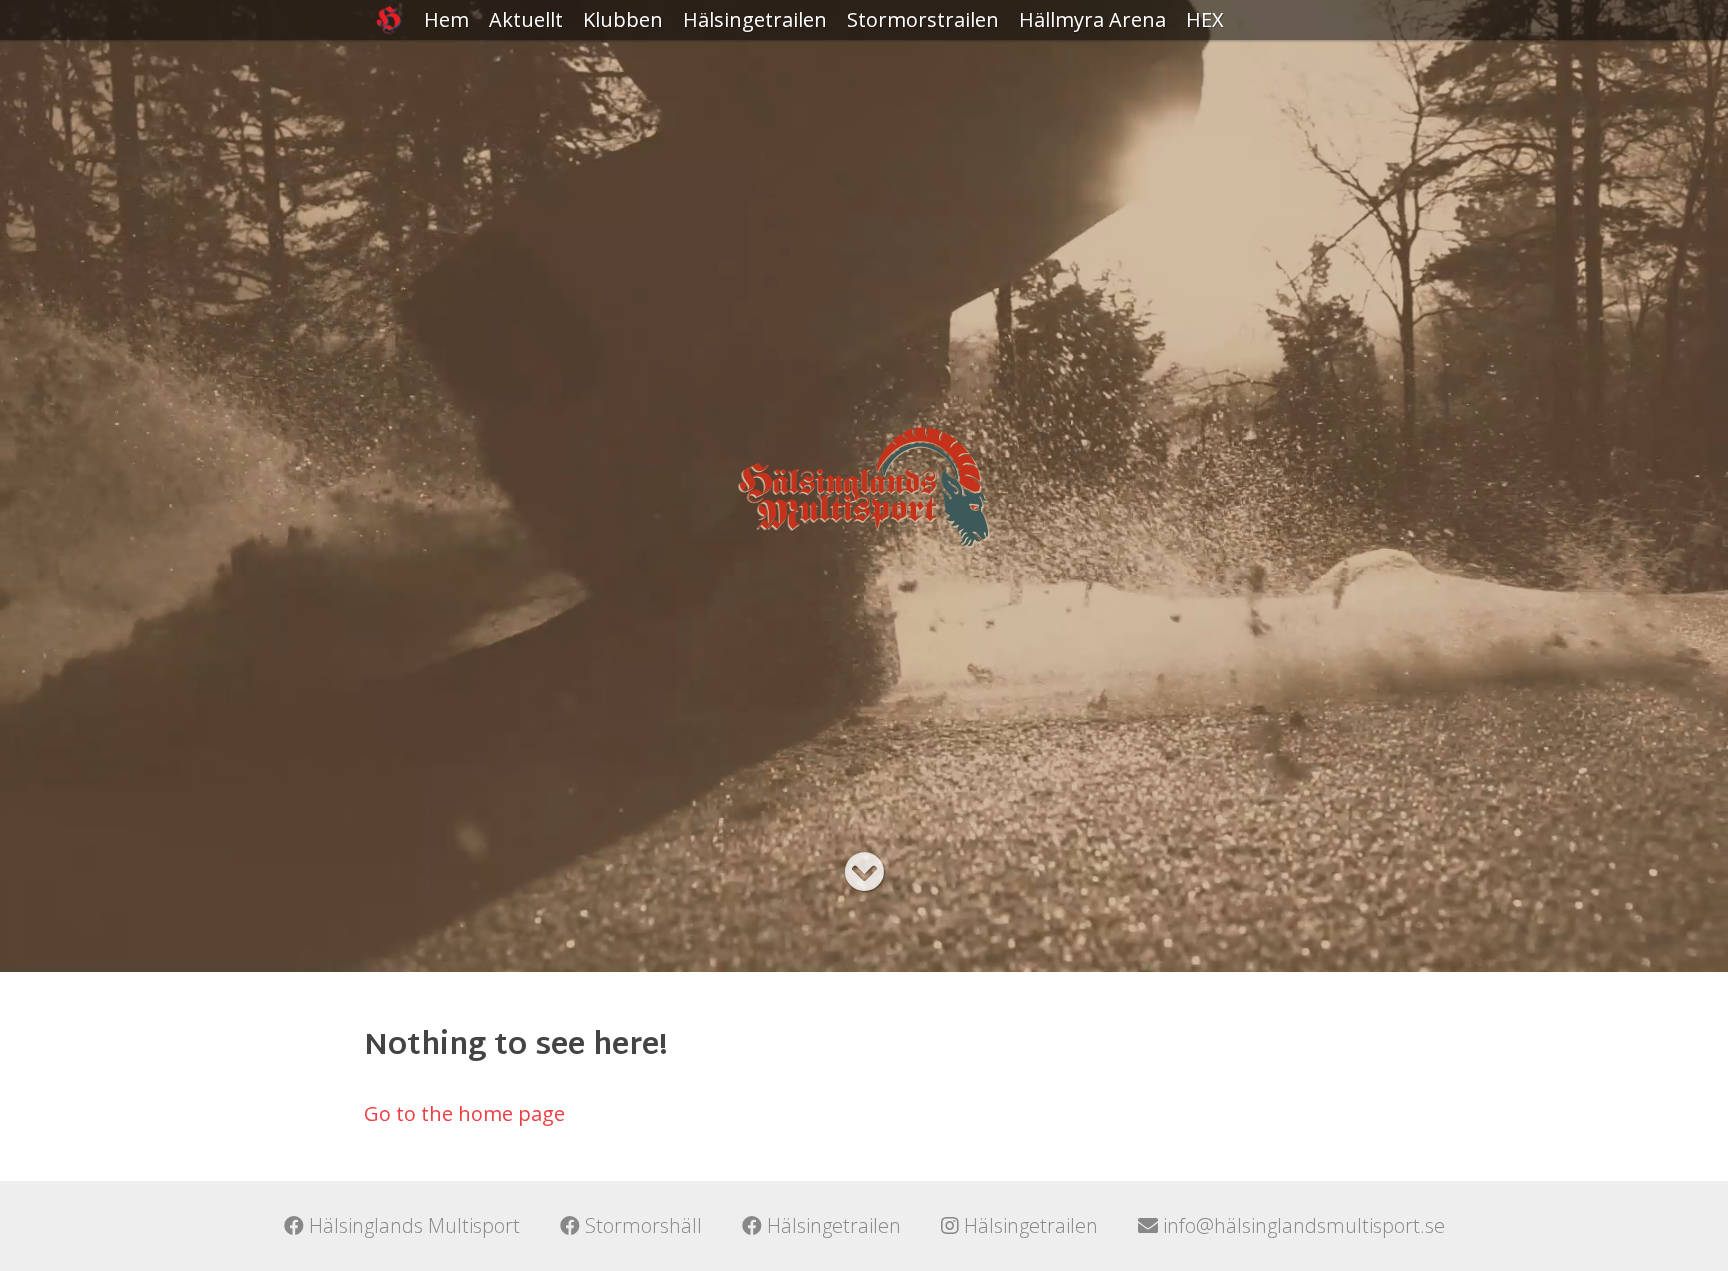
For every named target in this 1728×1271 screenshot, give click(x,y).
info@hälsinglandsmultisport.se (1301, 1225)
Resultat (722, 59)
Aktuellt (526, 19)
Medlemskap (643, 99)
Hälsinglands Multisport (412, 1225)
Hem (446, 19)
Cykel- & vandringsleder (1090, 74)
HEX (1205, 19)
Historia (620, 59)
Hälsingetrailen (755, 19)
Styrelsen (627, 139)
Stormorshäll (641, 1225)
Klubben (623, 19)
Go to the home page (464, 1113)
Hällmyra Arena (1092, 19)
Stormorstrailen (923, 19)
